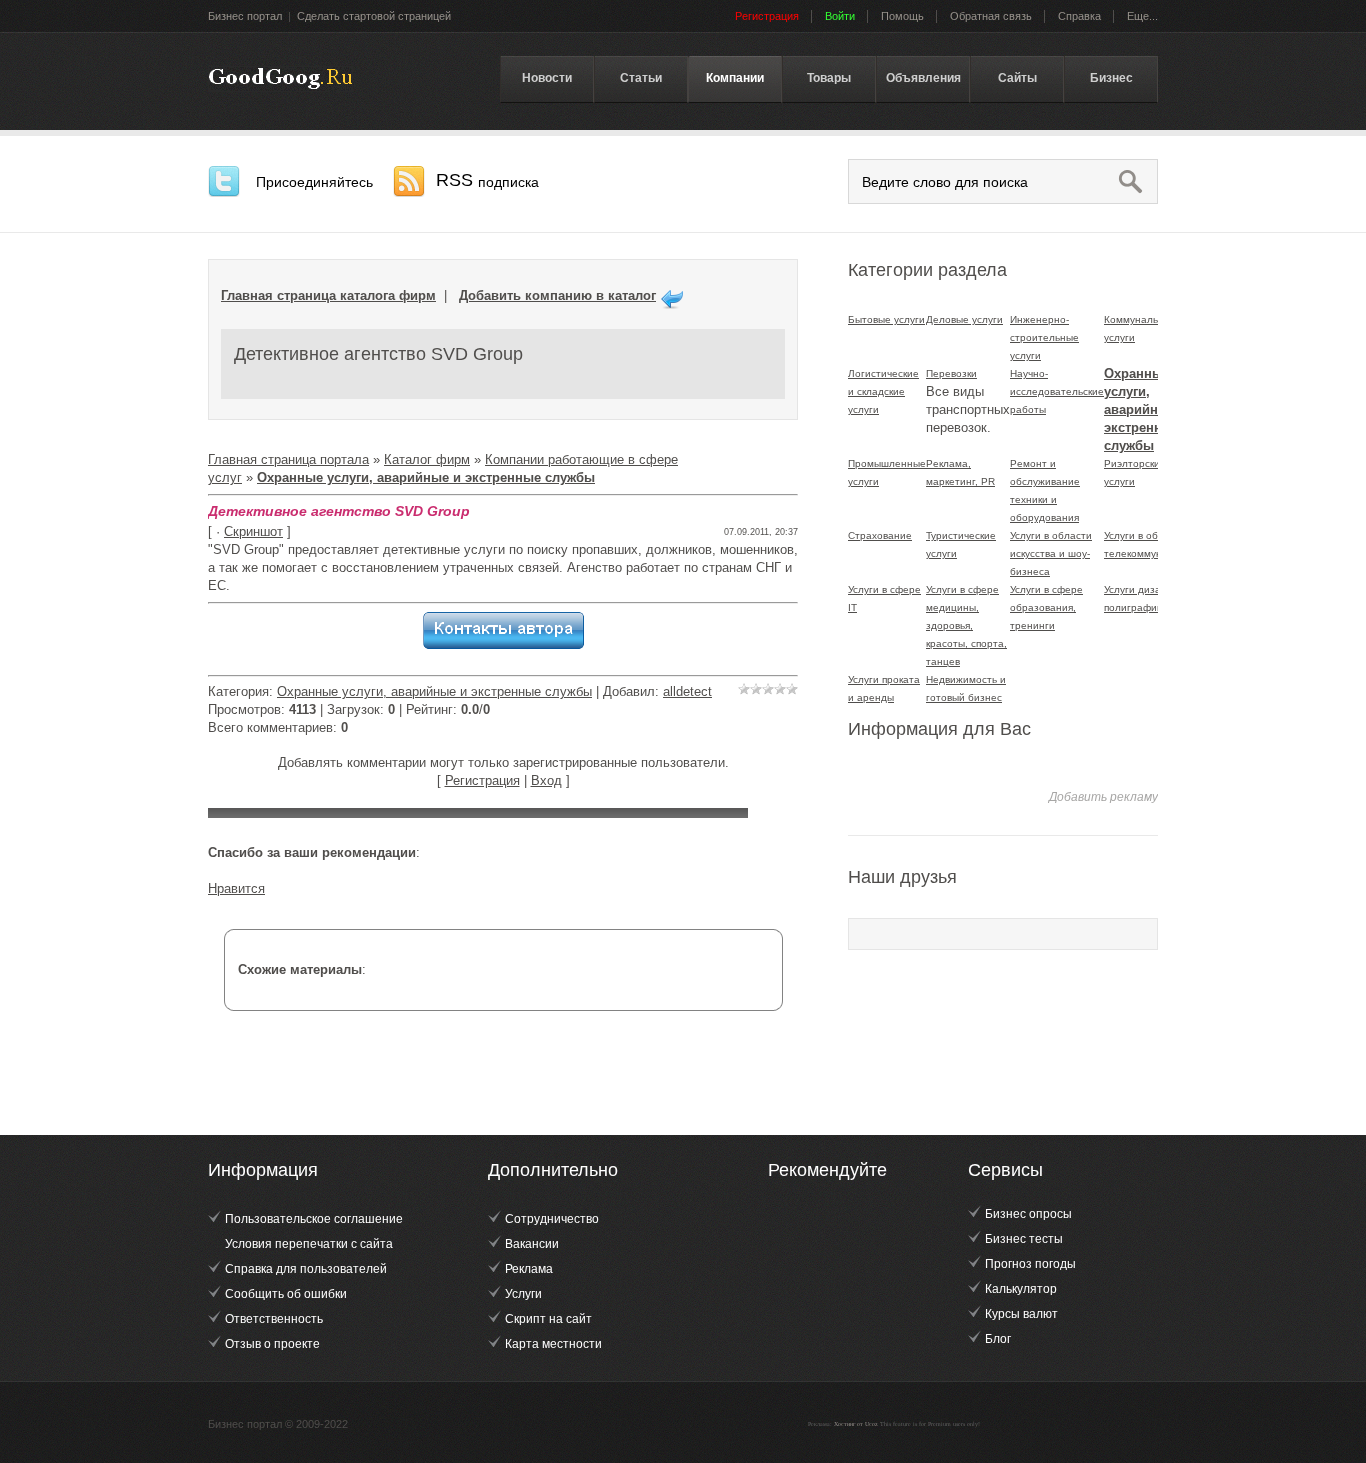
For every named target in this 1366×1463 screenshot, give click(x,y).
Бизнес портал (245, 16)
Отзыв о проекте (272, 1344)
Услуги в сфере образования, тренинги (1046, 607)
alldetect (687, 691)
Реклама (529, 1269)
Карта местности (553, 1344)
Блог (998, 1339)
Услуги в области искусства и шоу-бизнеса (1051, 553)
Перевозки (951, 373)
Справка (1079, 16)
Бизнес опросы (1028, 1214)
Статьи (641, 78)
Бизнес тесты (1024, 1239)
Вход (546, 780)
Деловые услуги (964, 319)
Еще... (1142, 16)
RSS (487, 180)
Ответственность (274, 1319)
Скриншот (253, 531)
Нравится (236, 888)
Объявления (923, 78)
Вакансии (532, 1244)
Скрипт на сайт (548, 1319)
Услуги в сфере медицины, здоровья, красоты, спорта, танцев (966, 625)
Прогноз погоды (1030, 1264)
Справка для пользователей (306, 1269)
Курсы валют (1021, 1314)
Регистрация (482, 780)
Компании (735, 78)
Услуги (523, 1294)
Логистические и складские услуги (883, 391)
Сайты (1017, 78)
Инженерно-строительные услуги (1044, 337)
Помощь (902, 16)
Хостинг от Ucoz (856, 1424)
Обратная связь (991, 16)
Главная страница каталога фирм (328, 295)
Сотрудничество (552, 1219)
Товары (829, 78)
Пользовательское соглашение (314, 1219)
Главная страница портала (288, 459)
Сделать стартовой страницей (374, 16)
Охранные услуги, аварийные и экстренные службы (434, 691)
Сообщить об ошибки (286, 1294)
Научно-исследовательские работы (1057, 391)
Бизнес (1111, 78)
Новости (547, 78)
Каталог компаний (280, 79)
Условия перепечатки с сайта (309, 1244)
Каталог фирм (427, 459)
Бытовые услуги (886, 319)
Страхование (880, 535)
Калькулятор (1021, 1289)
